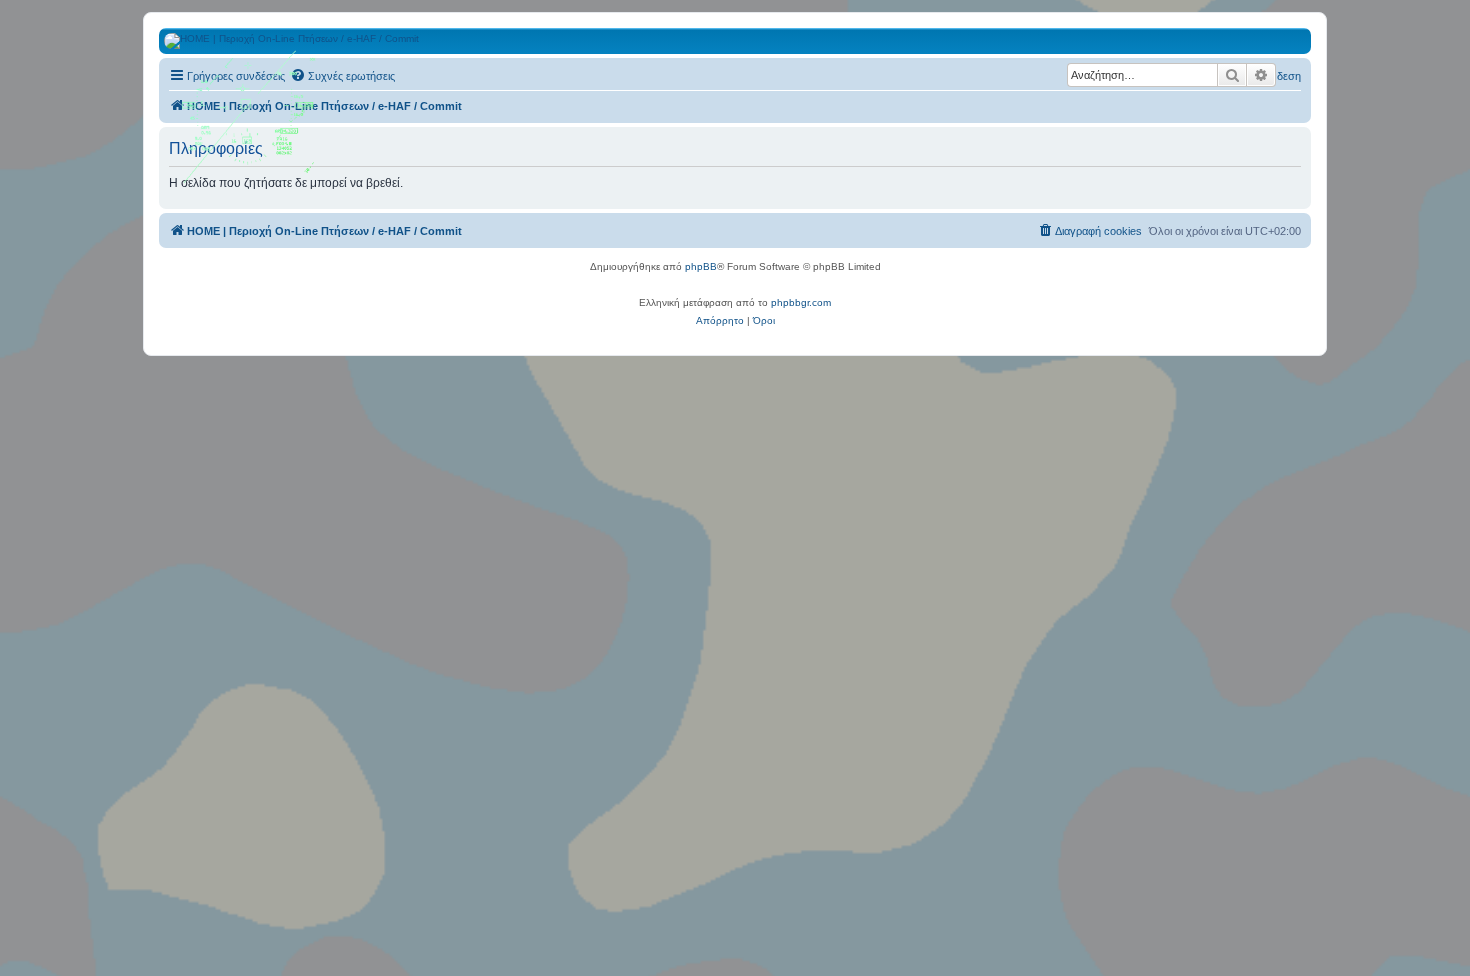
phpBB (701, 266)
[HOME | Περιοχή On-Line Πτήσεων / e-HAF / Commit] (250, 124)
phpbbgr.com (801, 302)
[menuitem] (342, 76)
